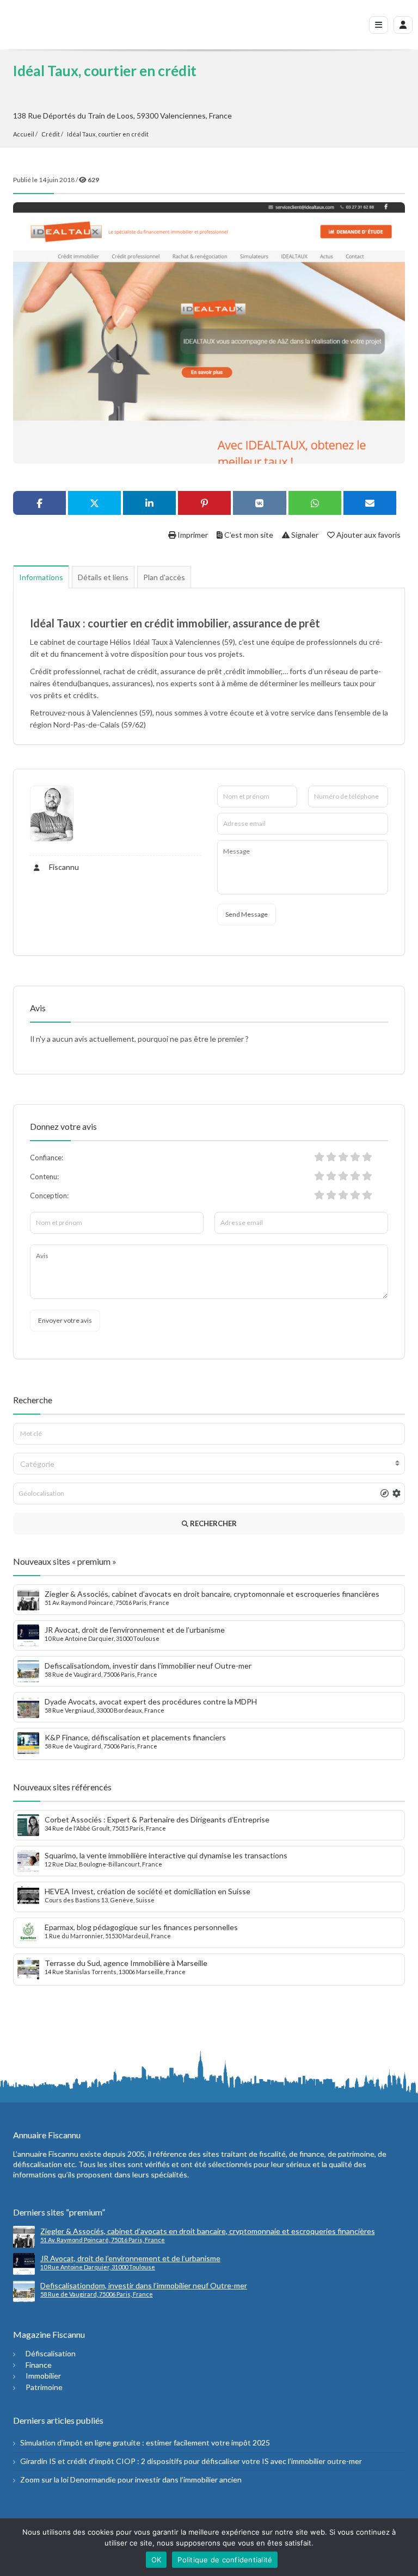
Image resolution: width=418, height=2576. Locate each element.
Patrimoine (44, 2387)
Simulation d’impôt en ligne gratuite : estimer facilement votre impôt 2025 (145, 2443)
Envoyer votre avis (65, 1320)
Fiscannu (63, 867)
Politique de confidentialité (225, 2560)
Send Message (247, 914)
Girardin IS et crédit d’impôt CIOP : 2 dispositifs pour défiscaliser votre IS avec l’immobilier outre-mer (191, 2461)
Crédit (51, 134)
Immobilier (43, 2376)
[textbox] (209, 1464)
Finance (39, 2365)
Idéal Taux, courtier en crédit (108, 134)
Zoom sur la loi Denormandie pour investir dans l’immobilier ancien (131, 2479)
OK (156, 2560)
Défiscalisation (51, 2353)
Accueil (24, 134)
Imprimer (192, 535)
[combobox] (209, 1464)
